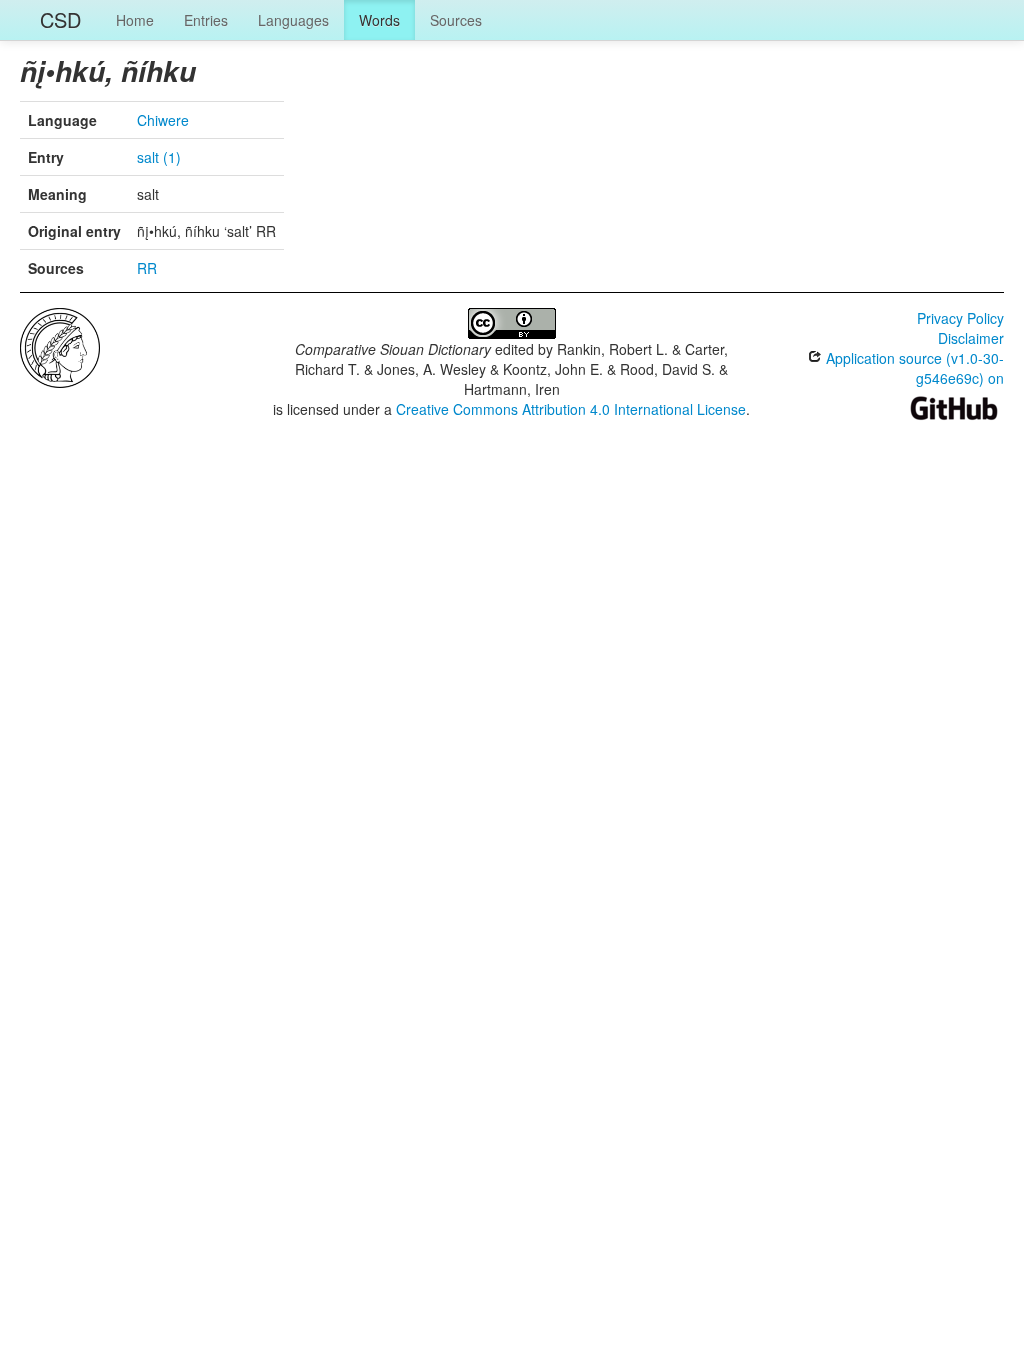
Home (135, 20)
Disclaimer (971, 338)
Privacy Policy (960, 318)
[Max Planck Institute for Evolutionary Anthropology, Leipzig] (60, 346)
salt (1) (159, 157)
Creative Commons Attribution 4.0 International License (571, 409)
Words (379, 20)
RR (147, 268)
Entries (206, 20)
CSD (60, 19)
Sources (456, 20)
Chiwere (163, 120)
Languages (293, 20)
